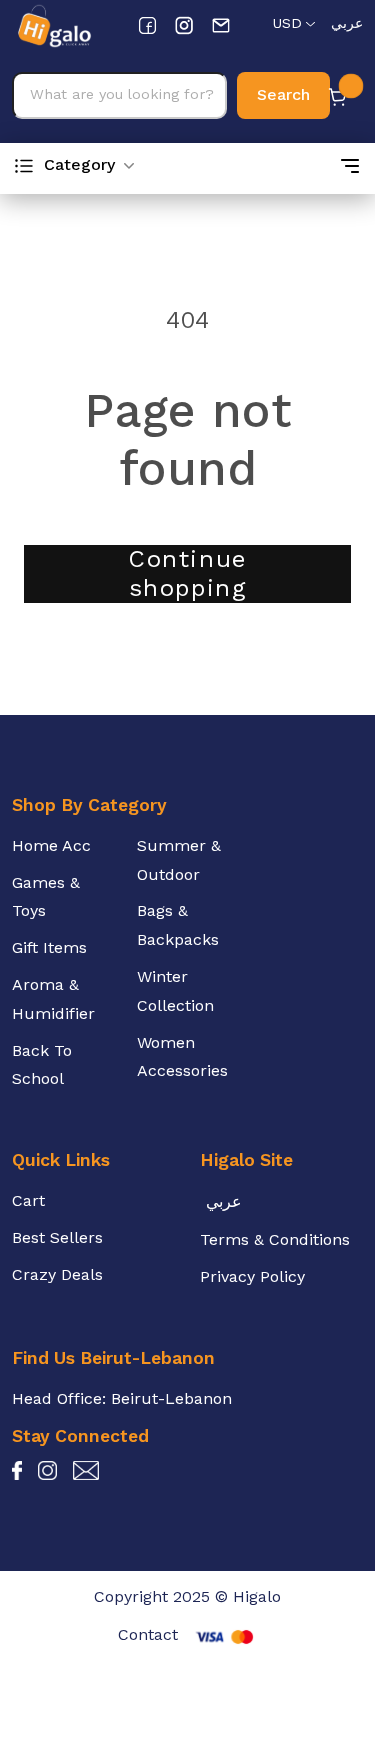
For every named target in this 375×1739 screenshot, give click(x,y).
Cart (28, 1200)
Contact (148, 1634)
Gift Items (49, 947)
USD (287, 23)
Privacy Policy (252, 1276)
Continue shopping (187, 573)
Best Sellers (57, 1237)
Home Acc (51, 845)
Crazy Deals (57, 1274)
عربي (347, 23)
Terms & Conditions (275, 1239)
